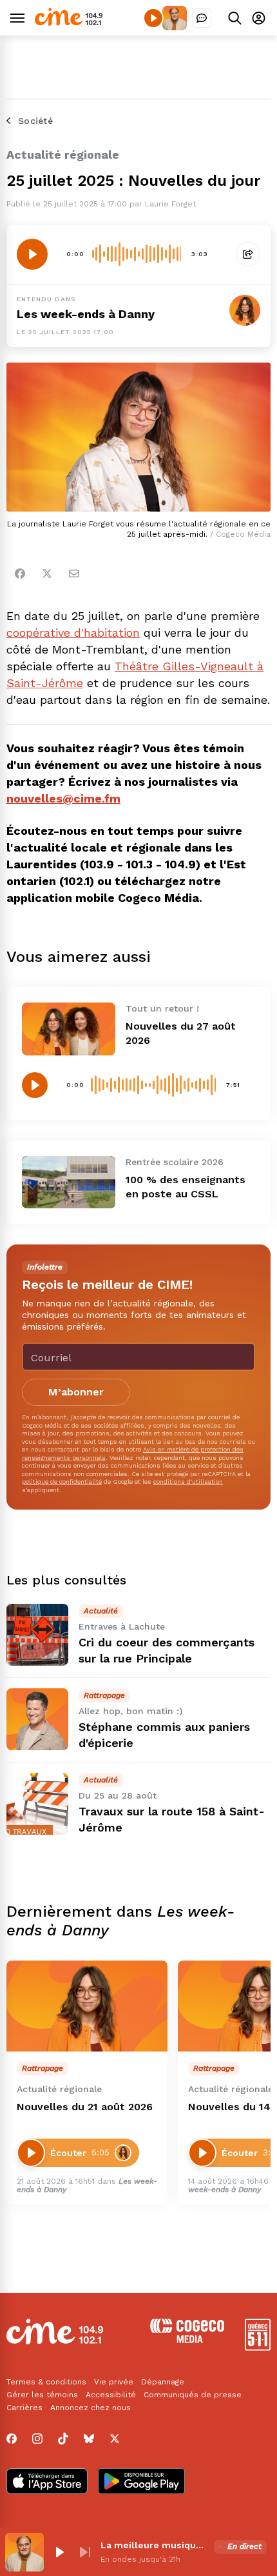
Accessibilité (111, 2395)
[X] (115, 2439)
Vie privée (114, 2382)
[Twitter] (47, 574)
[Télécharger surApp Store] (47, 2482)
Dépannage (163, 2382)
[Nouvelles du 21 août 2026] (87, 2006)
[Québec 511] (258, 2347)
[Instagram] (37, 2439)
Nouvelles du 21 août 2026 (85, 2107)
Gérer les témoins (42, 2395)
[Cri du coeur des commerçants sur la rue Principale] (37, 1635)
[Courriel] (74, 574)
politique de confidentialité (62, 1482)
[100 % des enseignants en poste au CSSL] (69, 1182)
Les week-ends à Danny (86, 314)
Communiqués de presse (193, 2395)
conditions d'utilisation (188, 1482)
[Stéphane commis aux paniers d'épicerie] (37, 1719)
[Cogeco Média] (187, 2340)
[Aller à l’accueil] (69, 22)
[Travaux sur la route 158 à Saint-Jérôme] (37, 1804)
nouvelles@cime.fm (63, 798)
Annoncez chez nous (91, 2408)
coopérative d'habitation (73, 633)
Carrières (24, 2408)
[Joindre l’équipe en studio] (202, 18)
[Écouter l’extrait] (32, 254)
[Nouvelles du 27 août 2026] (69, 1029)
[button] (59, 2552)
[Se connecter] (259, 18)
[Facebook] (20, 574)
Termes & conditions (46, 2382)
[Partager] (248, 254)
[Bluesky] (89, 2439)
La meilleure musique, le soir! (155, 2545)
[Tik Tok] (63, 2439)
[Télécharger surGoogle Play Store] (141, 2482)
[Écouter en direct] (153, 18)
